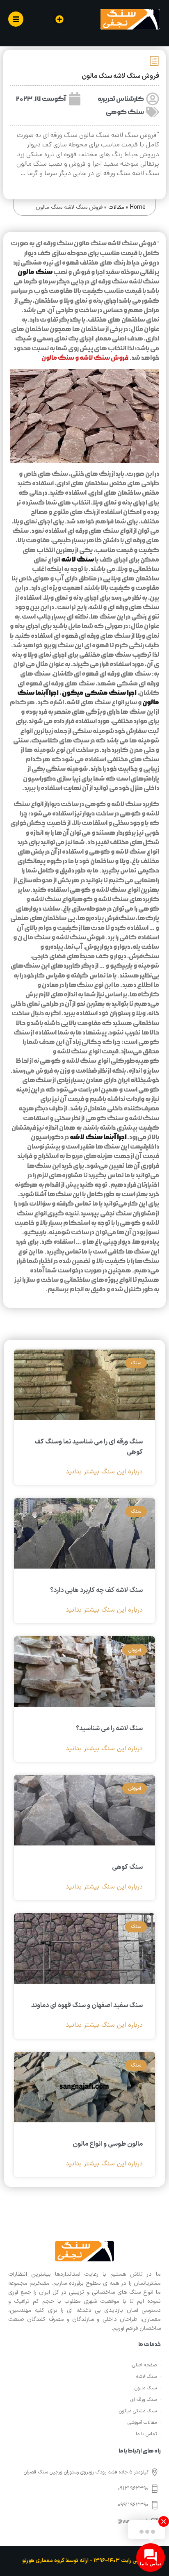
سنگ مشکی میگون (138, 2411)
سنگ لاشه (78, 560)
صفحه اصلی (144, 2365)
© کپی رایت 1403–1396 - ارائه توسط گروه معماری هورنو (84, 2561)
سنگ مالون (35, 272)
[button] (59, 19)
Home (138, 207)
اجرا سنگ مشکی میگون (99, 693)
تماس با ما (146, 2434)
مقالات (116, 207)
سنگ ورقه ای (144, 2400)
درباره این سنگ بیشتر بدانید (104, 1472)
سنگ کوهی (125, 112)
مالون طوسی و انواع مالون (108, 2144)
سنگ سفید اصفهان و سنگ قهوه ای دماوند (87, 2005)
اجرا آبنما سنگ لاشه (98, 1137)
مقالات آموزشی (142, 2423)
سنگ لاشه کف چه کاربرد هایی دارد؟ (96, 1590)
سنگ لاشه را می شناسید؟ (109, 1729)
